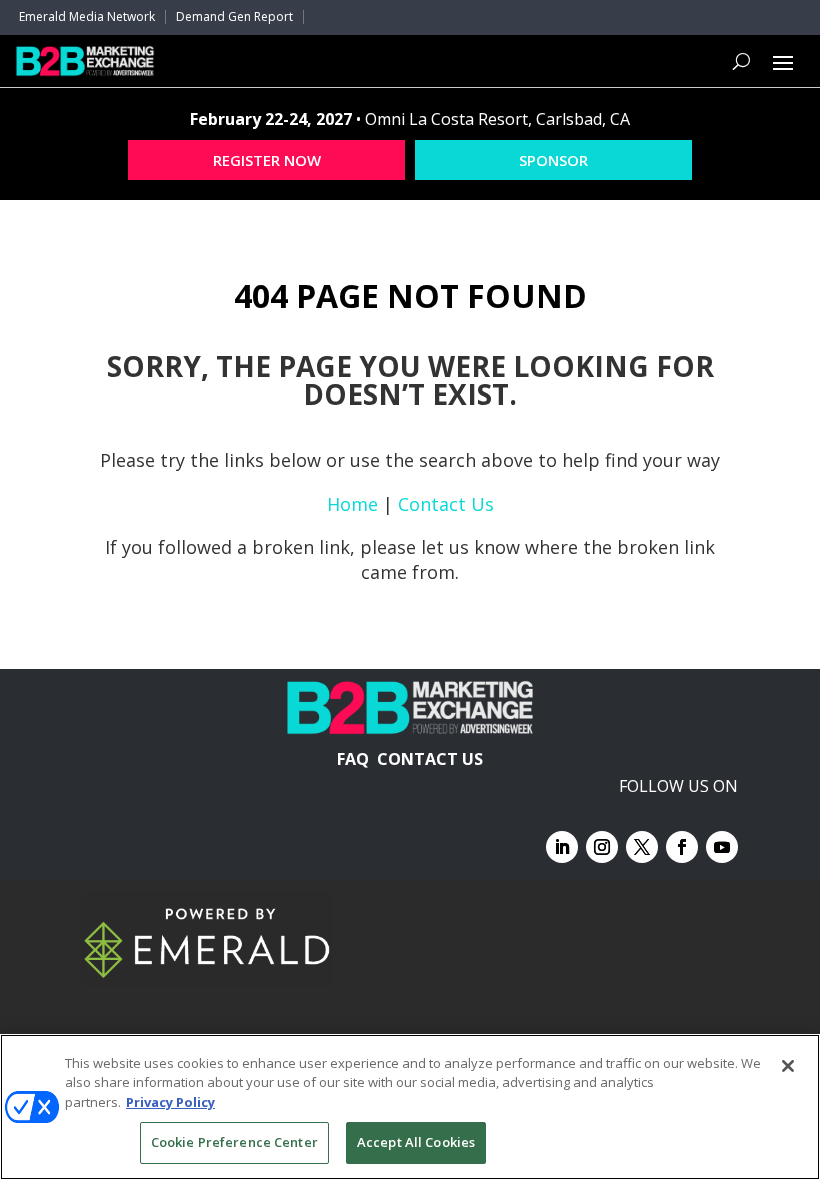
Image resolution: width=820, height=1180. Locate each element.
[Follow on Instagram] (602, 847)
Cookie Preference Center (234, 1142)
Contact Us (446, 504)
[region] (410, 1107)
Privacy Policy (170, 1102)
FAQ (353, 759)
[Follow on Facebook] (682, 847)
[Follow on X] (642, 847)
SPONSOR (553, 160)
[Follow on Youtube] (722, 847)
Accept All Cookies (416, 1142)
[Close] (788, 1066)
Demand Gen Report (234, 17)
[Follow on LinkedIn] (562, 847)
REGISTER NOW (267, 160)
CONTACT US (430, 759)
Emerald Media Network (87, 17)
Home (352, 504)
